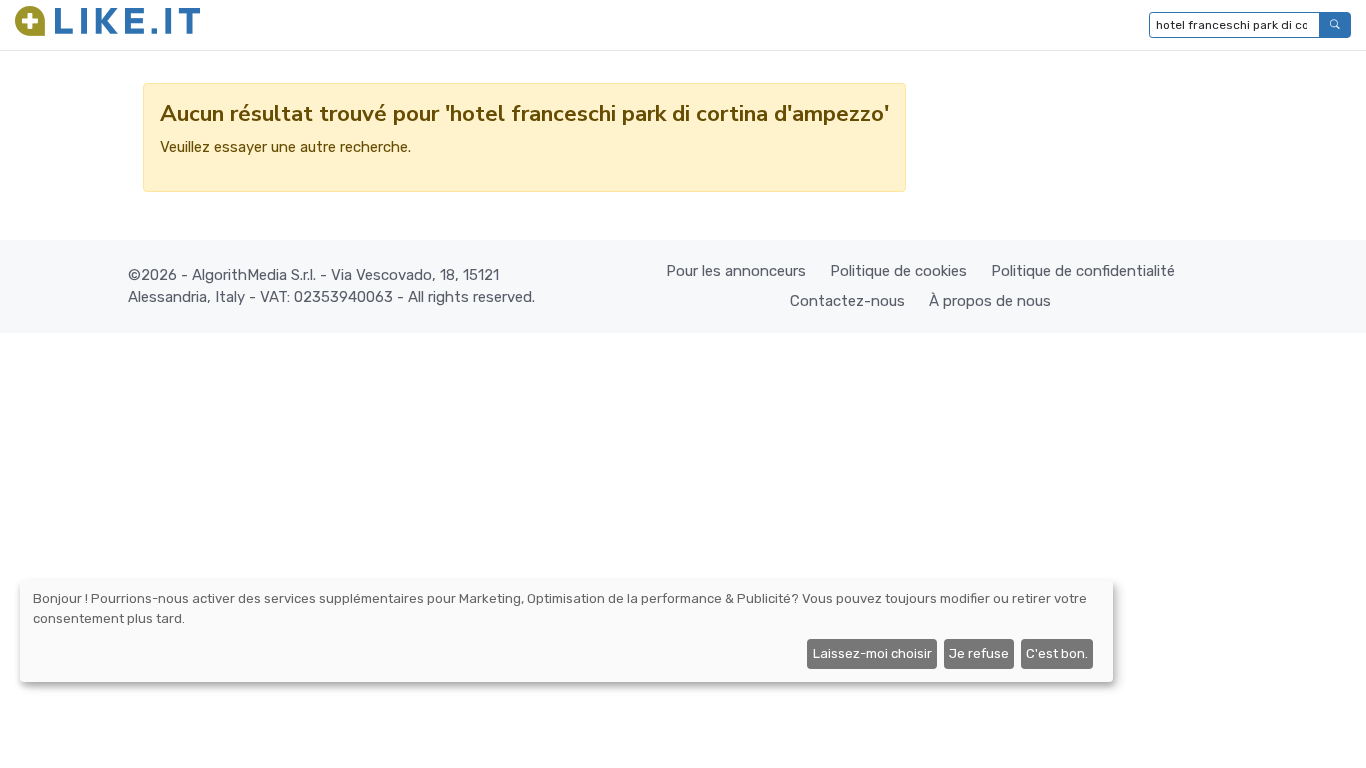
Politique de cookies (898, 271)
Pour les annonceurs (736, 271)
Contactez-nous (847, 301)
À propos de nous (990, 301)
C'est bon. (1057, 653)
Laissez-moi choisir (872, 653)
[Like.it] (107, 25)
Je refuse (979, 653)
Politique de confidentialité (1083, 271)
